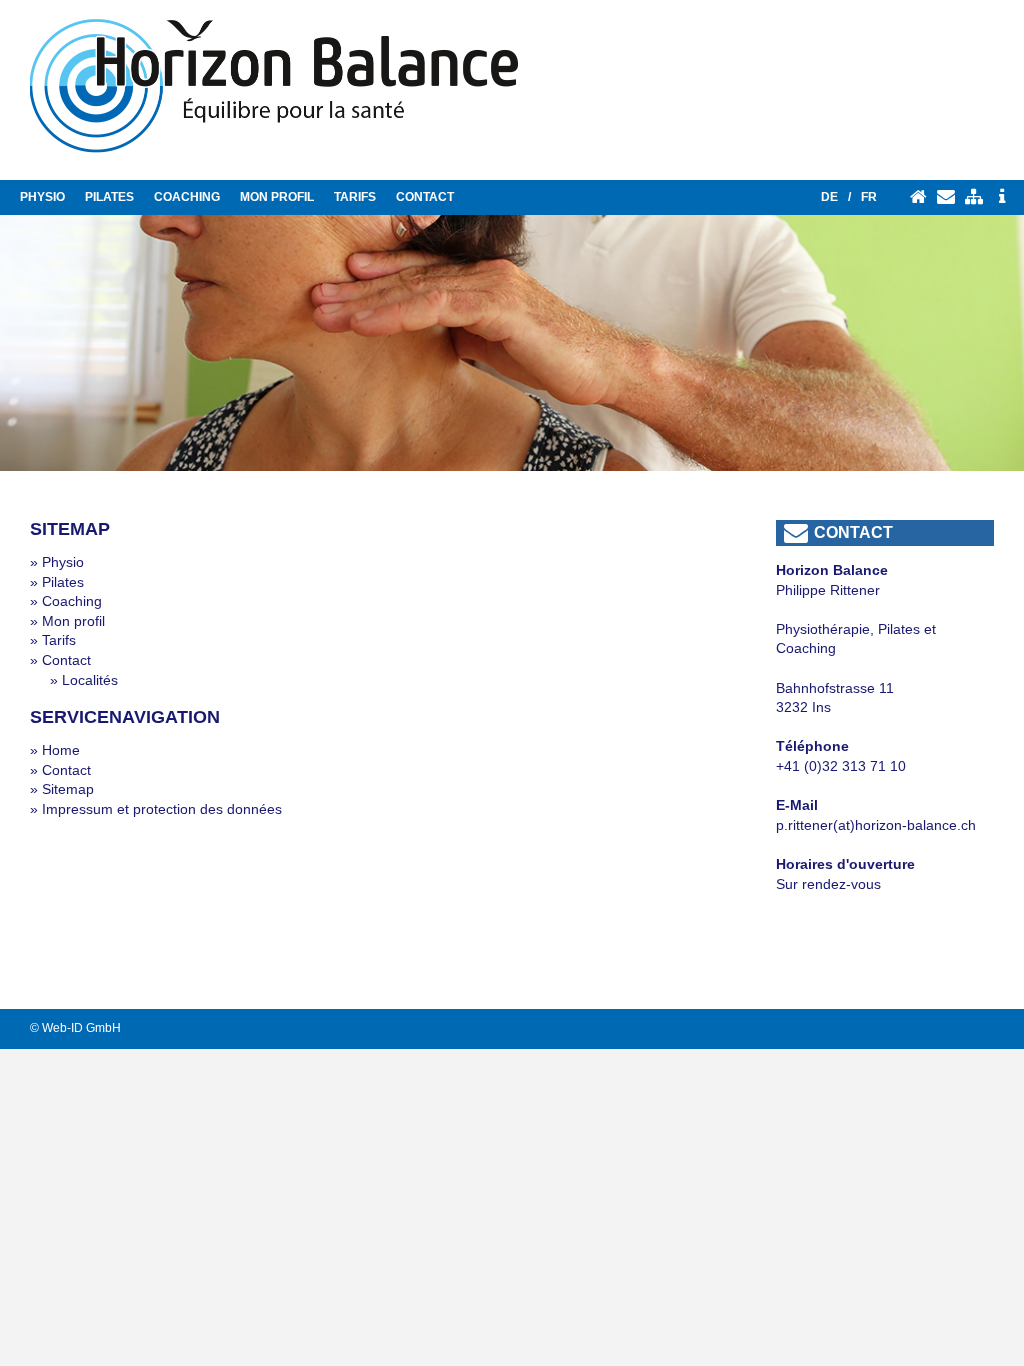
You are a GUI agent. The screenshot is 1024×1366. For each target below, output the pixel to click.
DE (829, 197)
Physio (42, 197)
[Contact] (946, 197)
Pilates (109, 197)
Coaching (187, 197)
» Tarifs (53, 640)
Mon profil (277, 197)
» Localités (84, 680)
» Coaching (66, 601)
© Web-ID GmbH (75, 1028)
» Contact (60, 660)
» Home (55, 750)
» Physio (57, 562)
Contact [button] (425, 197)
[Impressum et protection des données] (1002, 197)
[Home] (918, 197)
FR (869, 197)
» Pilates (57, 582)
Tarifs (355, 197)
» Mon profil (67, 621)
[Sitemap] (974, 197)
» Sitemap (62, 789)
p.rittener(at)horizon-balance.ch (876, 825)
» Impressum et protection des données (156, 809)
